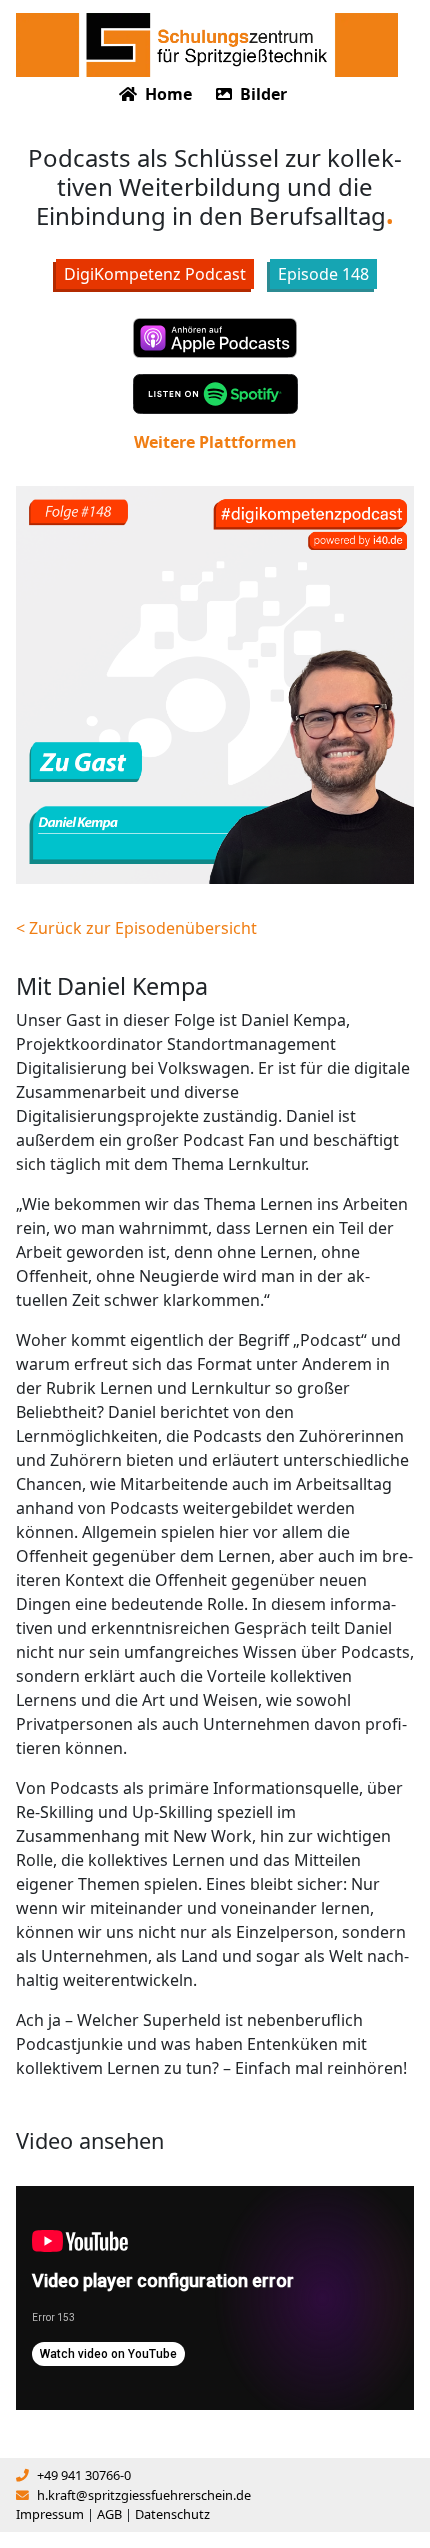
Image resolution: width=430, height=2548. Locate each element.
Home (166, 94)
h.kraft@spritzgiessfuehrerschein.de (144, 2495)
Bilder (261, 94)
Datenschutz (172, 2514)
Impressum (50, 2514)
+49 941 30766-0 (84, 2475)
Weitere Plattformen (215, 442)
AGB (109, 2514)
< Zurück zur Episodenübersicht (136, 928)
